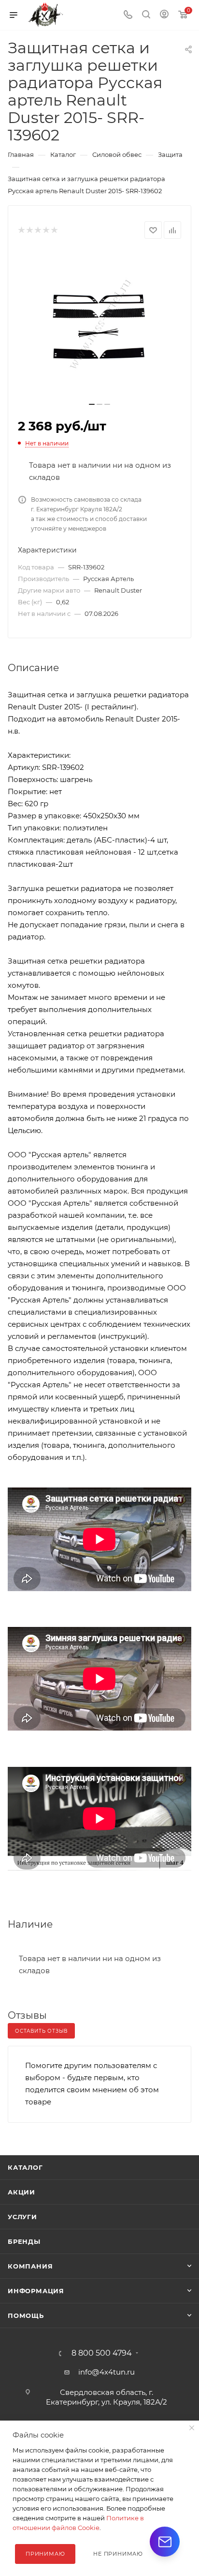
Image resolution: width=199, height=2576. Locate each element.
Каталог (25, 2167)
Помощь (26, 2315)
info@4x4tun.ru (107, 2372)
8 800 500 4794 (102, 2353)
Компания (30, 2266)
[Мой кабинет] (164, 15)
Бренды (24, 2241)
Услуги (22, 2217)
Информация (36, 2291)
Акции (21, 2192)
